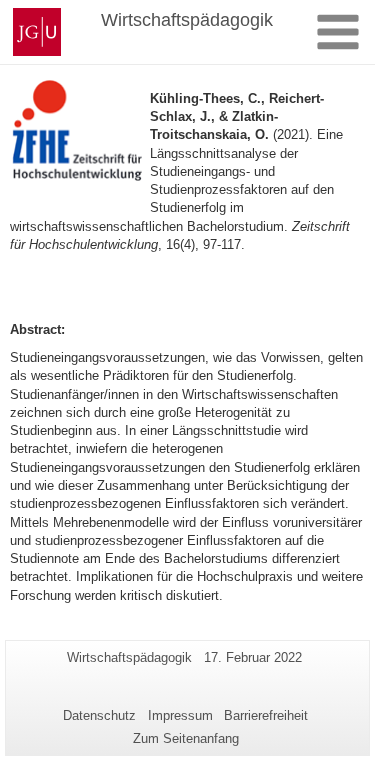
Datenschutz (99, 715)
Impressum (180, 715)
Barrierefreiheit (266, 715)
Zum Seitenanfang (186, 738)
